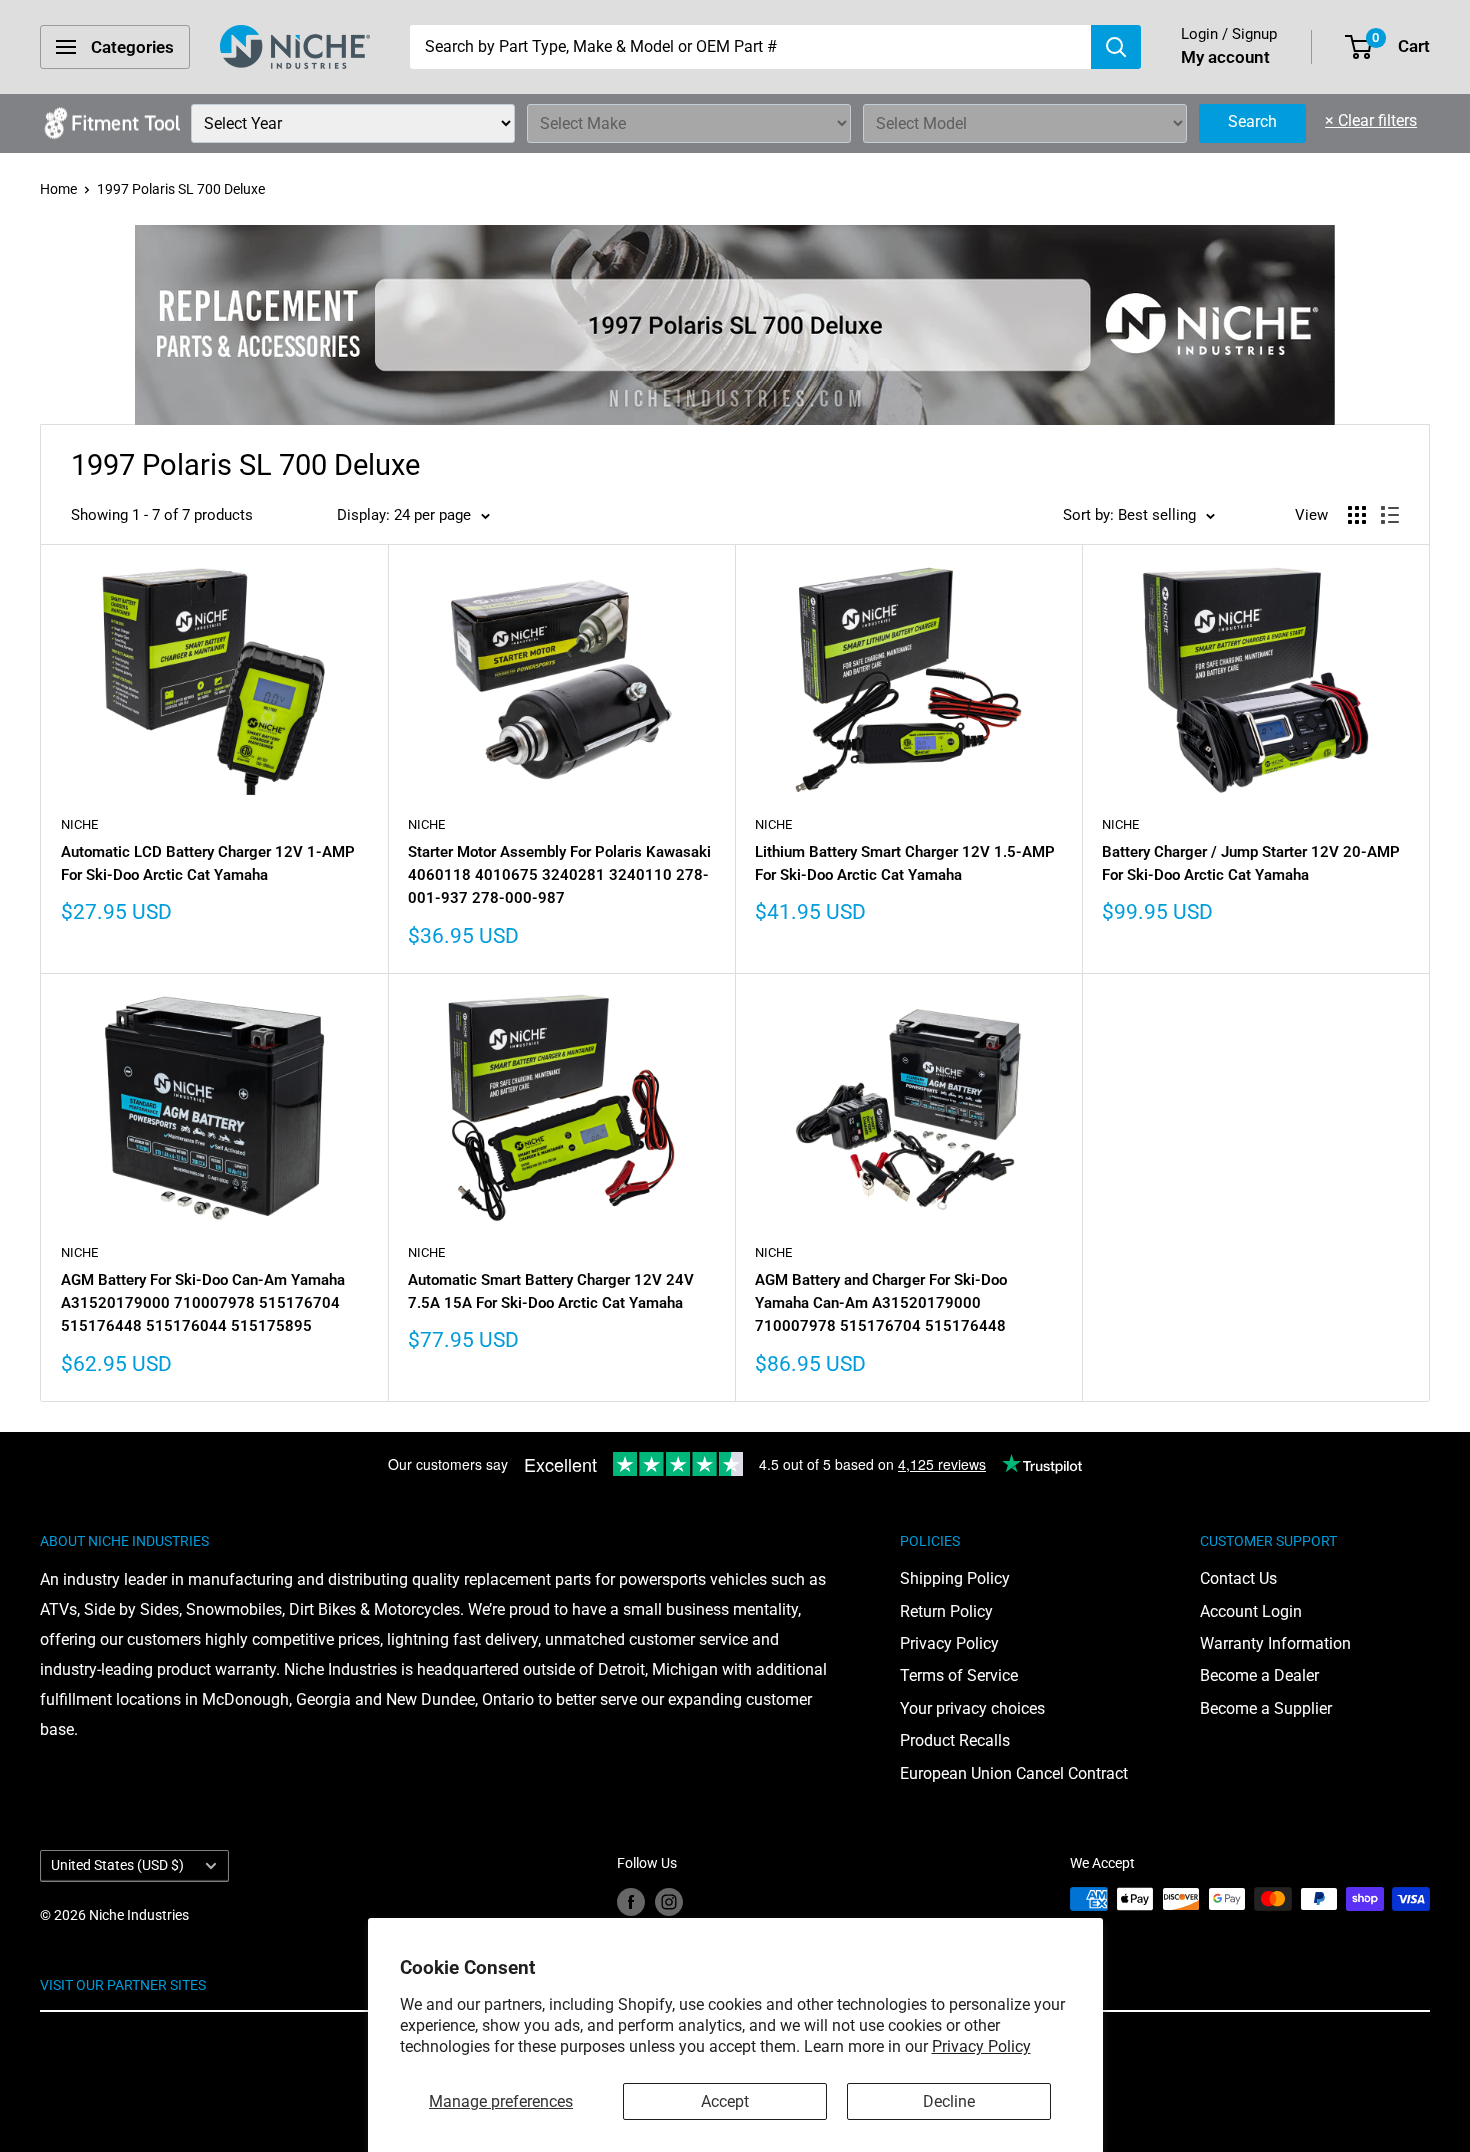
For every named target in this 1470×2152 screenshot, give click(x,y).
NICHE (79, 824)
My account (1225, 57)
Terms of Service (959, 1675)
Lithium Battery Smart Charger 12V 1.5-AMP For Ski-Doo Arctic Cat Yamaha (905, 863)
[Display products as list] (1390, 515)
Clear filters (1371, 120)
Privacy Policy (981, 2046)
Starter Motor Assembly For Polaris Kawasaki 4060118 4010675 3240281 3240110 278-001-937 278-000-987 (559, 875)
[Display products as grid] (1357, 515)
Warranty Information (1275, 1643)
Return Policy (946, 1611)
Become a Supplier (1266, 1708)
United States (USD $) (117, 1865)
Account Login (1251, 1611)
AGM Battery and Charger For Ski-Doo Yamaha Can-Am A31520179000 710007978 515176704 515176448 (881, 1303)
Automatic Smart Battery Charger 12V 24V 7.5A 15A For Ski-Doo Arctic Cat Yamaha (551, 1291)
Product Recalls (955, 1740)
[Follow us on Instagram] (669, 1901)
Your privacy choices (972, 1708)
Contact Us (1238, 1578)
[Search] (1116, 47)
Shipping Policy (955, 1578)
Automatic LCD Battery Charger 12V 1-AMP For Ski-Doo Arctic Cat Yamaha (208, 863)
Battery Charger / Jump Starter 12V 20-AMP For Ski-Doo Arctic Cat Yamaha (1251, 863)
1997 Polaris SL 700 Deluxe (181, 189)
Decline (949, 2101)
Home (58, 189)
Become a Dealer (1259, 1675)
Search (1252, 121)
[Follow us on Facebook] (631, 1901)
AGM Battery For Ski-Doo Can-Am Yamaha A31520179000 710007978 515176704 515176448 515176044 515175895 (203, 1303)
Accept (725, 2101)
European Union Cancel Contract (1014, 1773)
